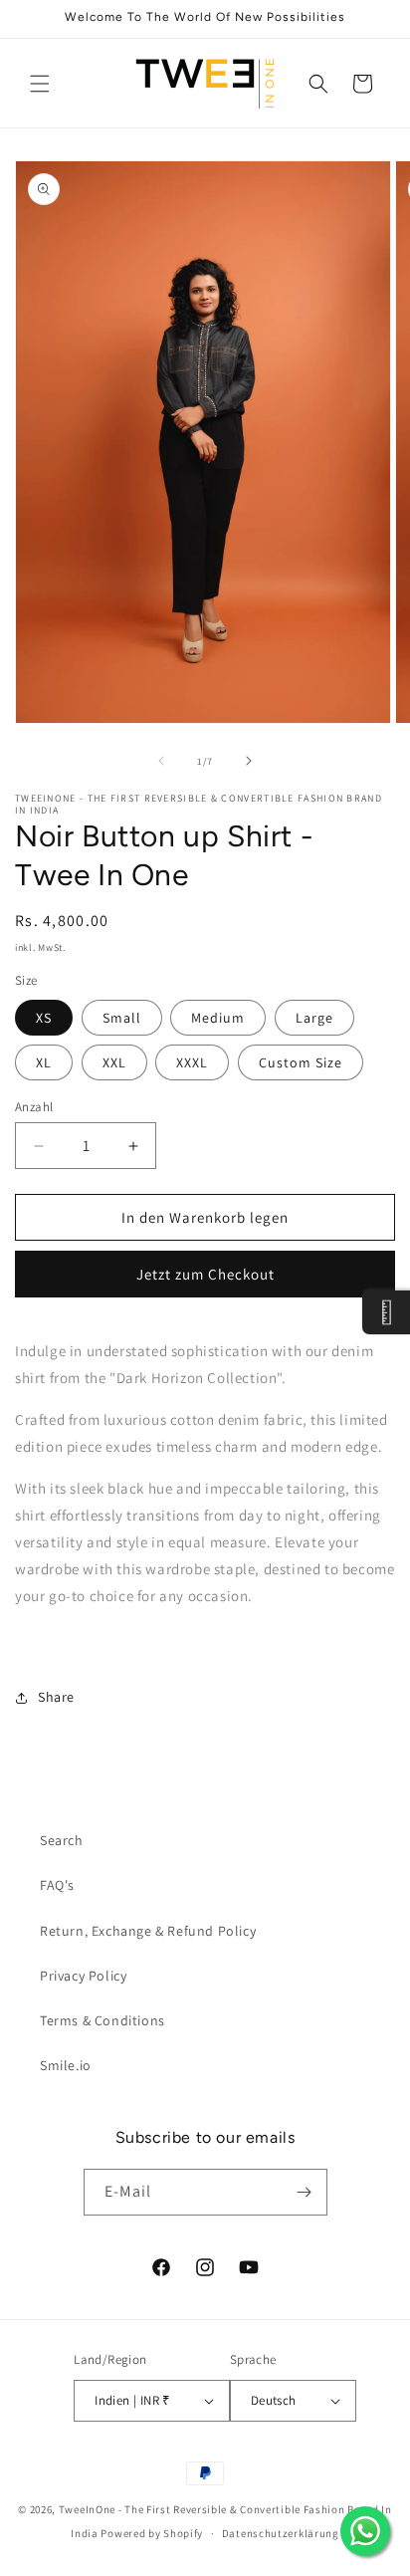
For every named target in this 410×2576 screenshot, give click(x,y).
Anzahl (34, 1107)
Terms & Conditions (102, 2020)
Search (62, 1840)
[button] (40, 84)
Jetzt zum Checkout (205, 1274)
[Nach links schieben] (161, 761)
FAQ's (57, 1885)
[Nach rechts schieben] (249, 761)
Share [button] (56, 1697)
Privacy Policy (83, 1976)
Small (122, 1018)
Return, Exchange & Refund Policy (148, 1931)
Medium (218, 1018)
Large (314, 1018)
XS (44, 1018)
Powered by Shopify (152, 2533)
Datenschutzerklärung (281, 2533)
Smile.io (66, 2065)
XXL (114, 1062)
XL (44, 1062)
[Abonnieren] (305, 2192)
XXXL (192, 1062)
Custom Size (301, 1062)
